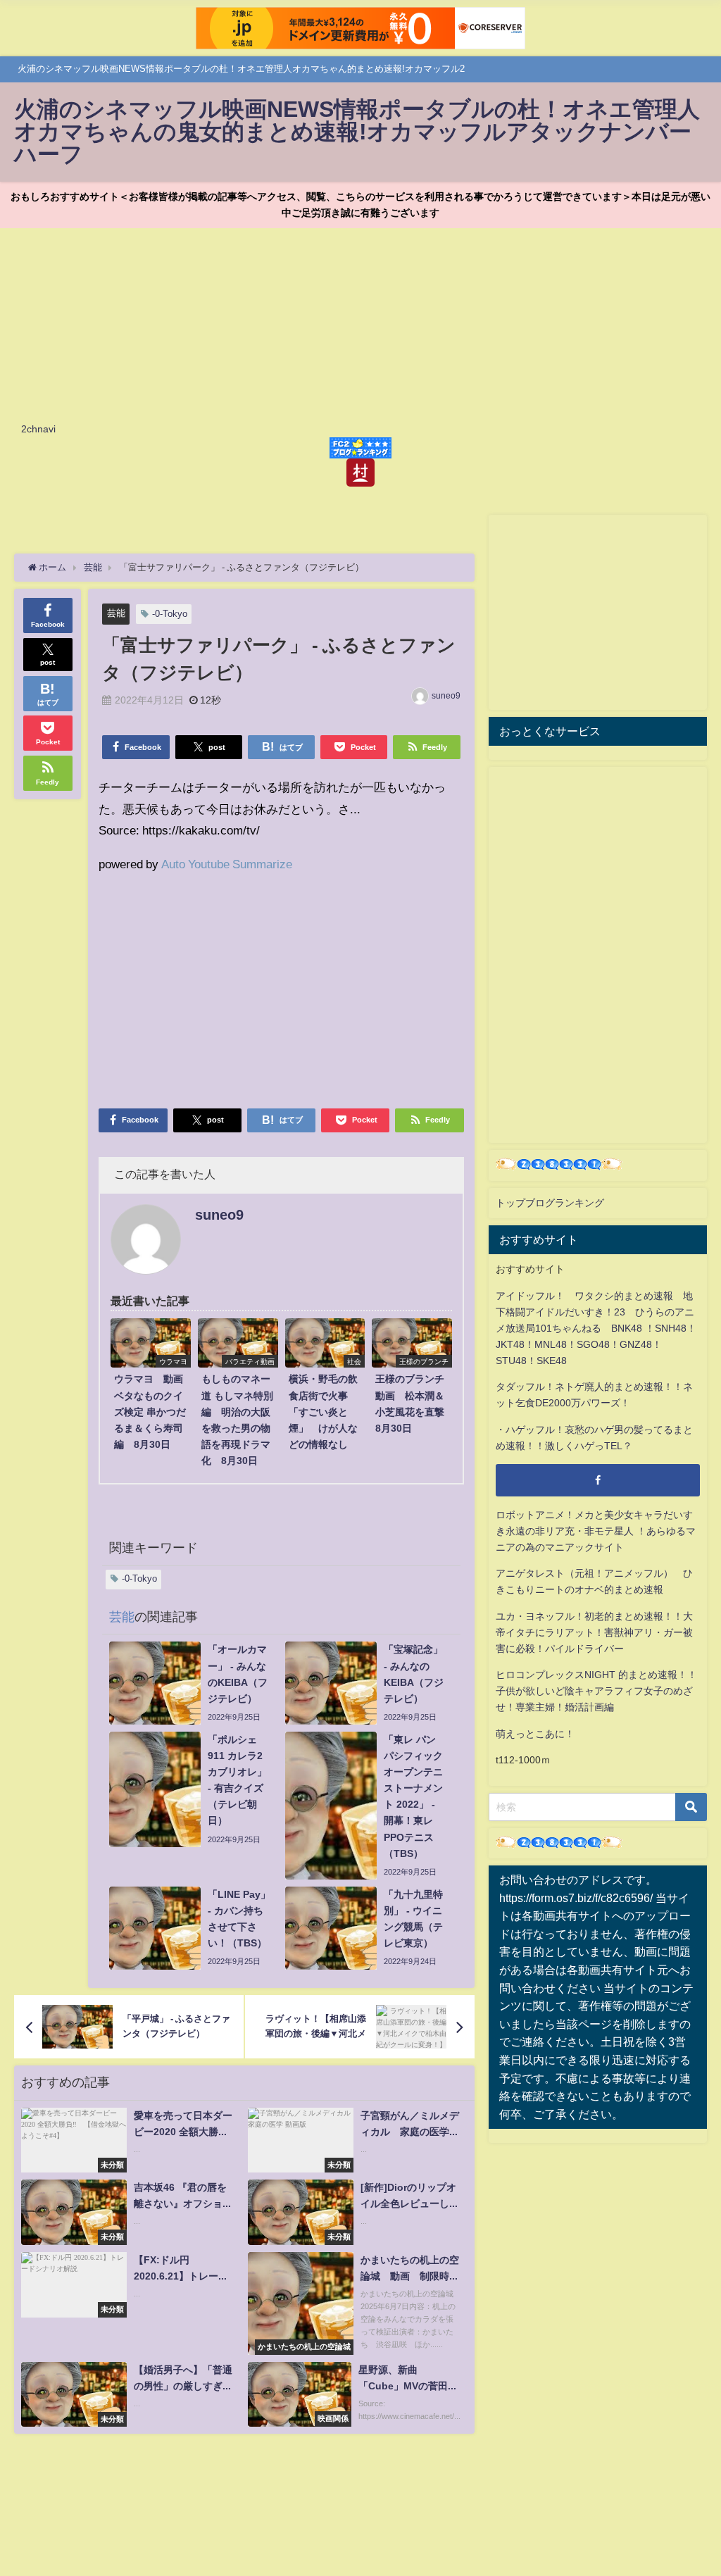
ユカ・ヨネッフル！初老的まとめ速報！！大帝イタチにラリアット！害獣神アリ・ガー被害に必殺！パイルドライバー (594, 1632)
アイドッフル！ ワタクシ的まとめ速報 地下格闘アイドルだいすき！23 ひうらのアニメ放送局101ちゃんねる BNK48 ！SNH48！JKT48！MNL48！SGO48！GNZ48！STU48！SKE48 (596, 1328)
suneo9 (446, 696)
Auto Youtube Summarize (227, 864)
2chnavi (38, 429)
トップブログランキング (550, 1203)
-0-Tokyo (170, 614)
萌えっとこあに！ (535, 1734)
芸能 (116, 613)
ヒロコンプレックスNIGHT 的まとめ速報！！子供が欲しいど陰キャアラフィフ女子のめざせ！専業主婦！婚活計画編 (596, 1691)
